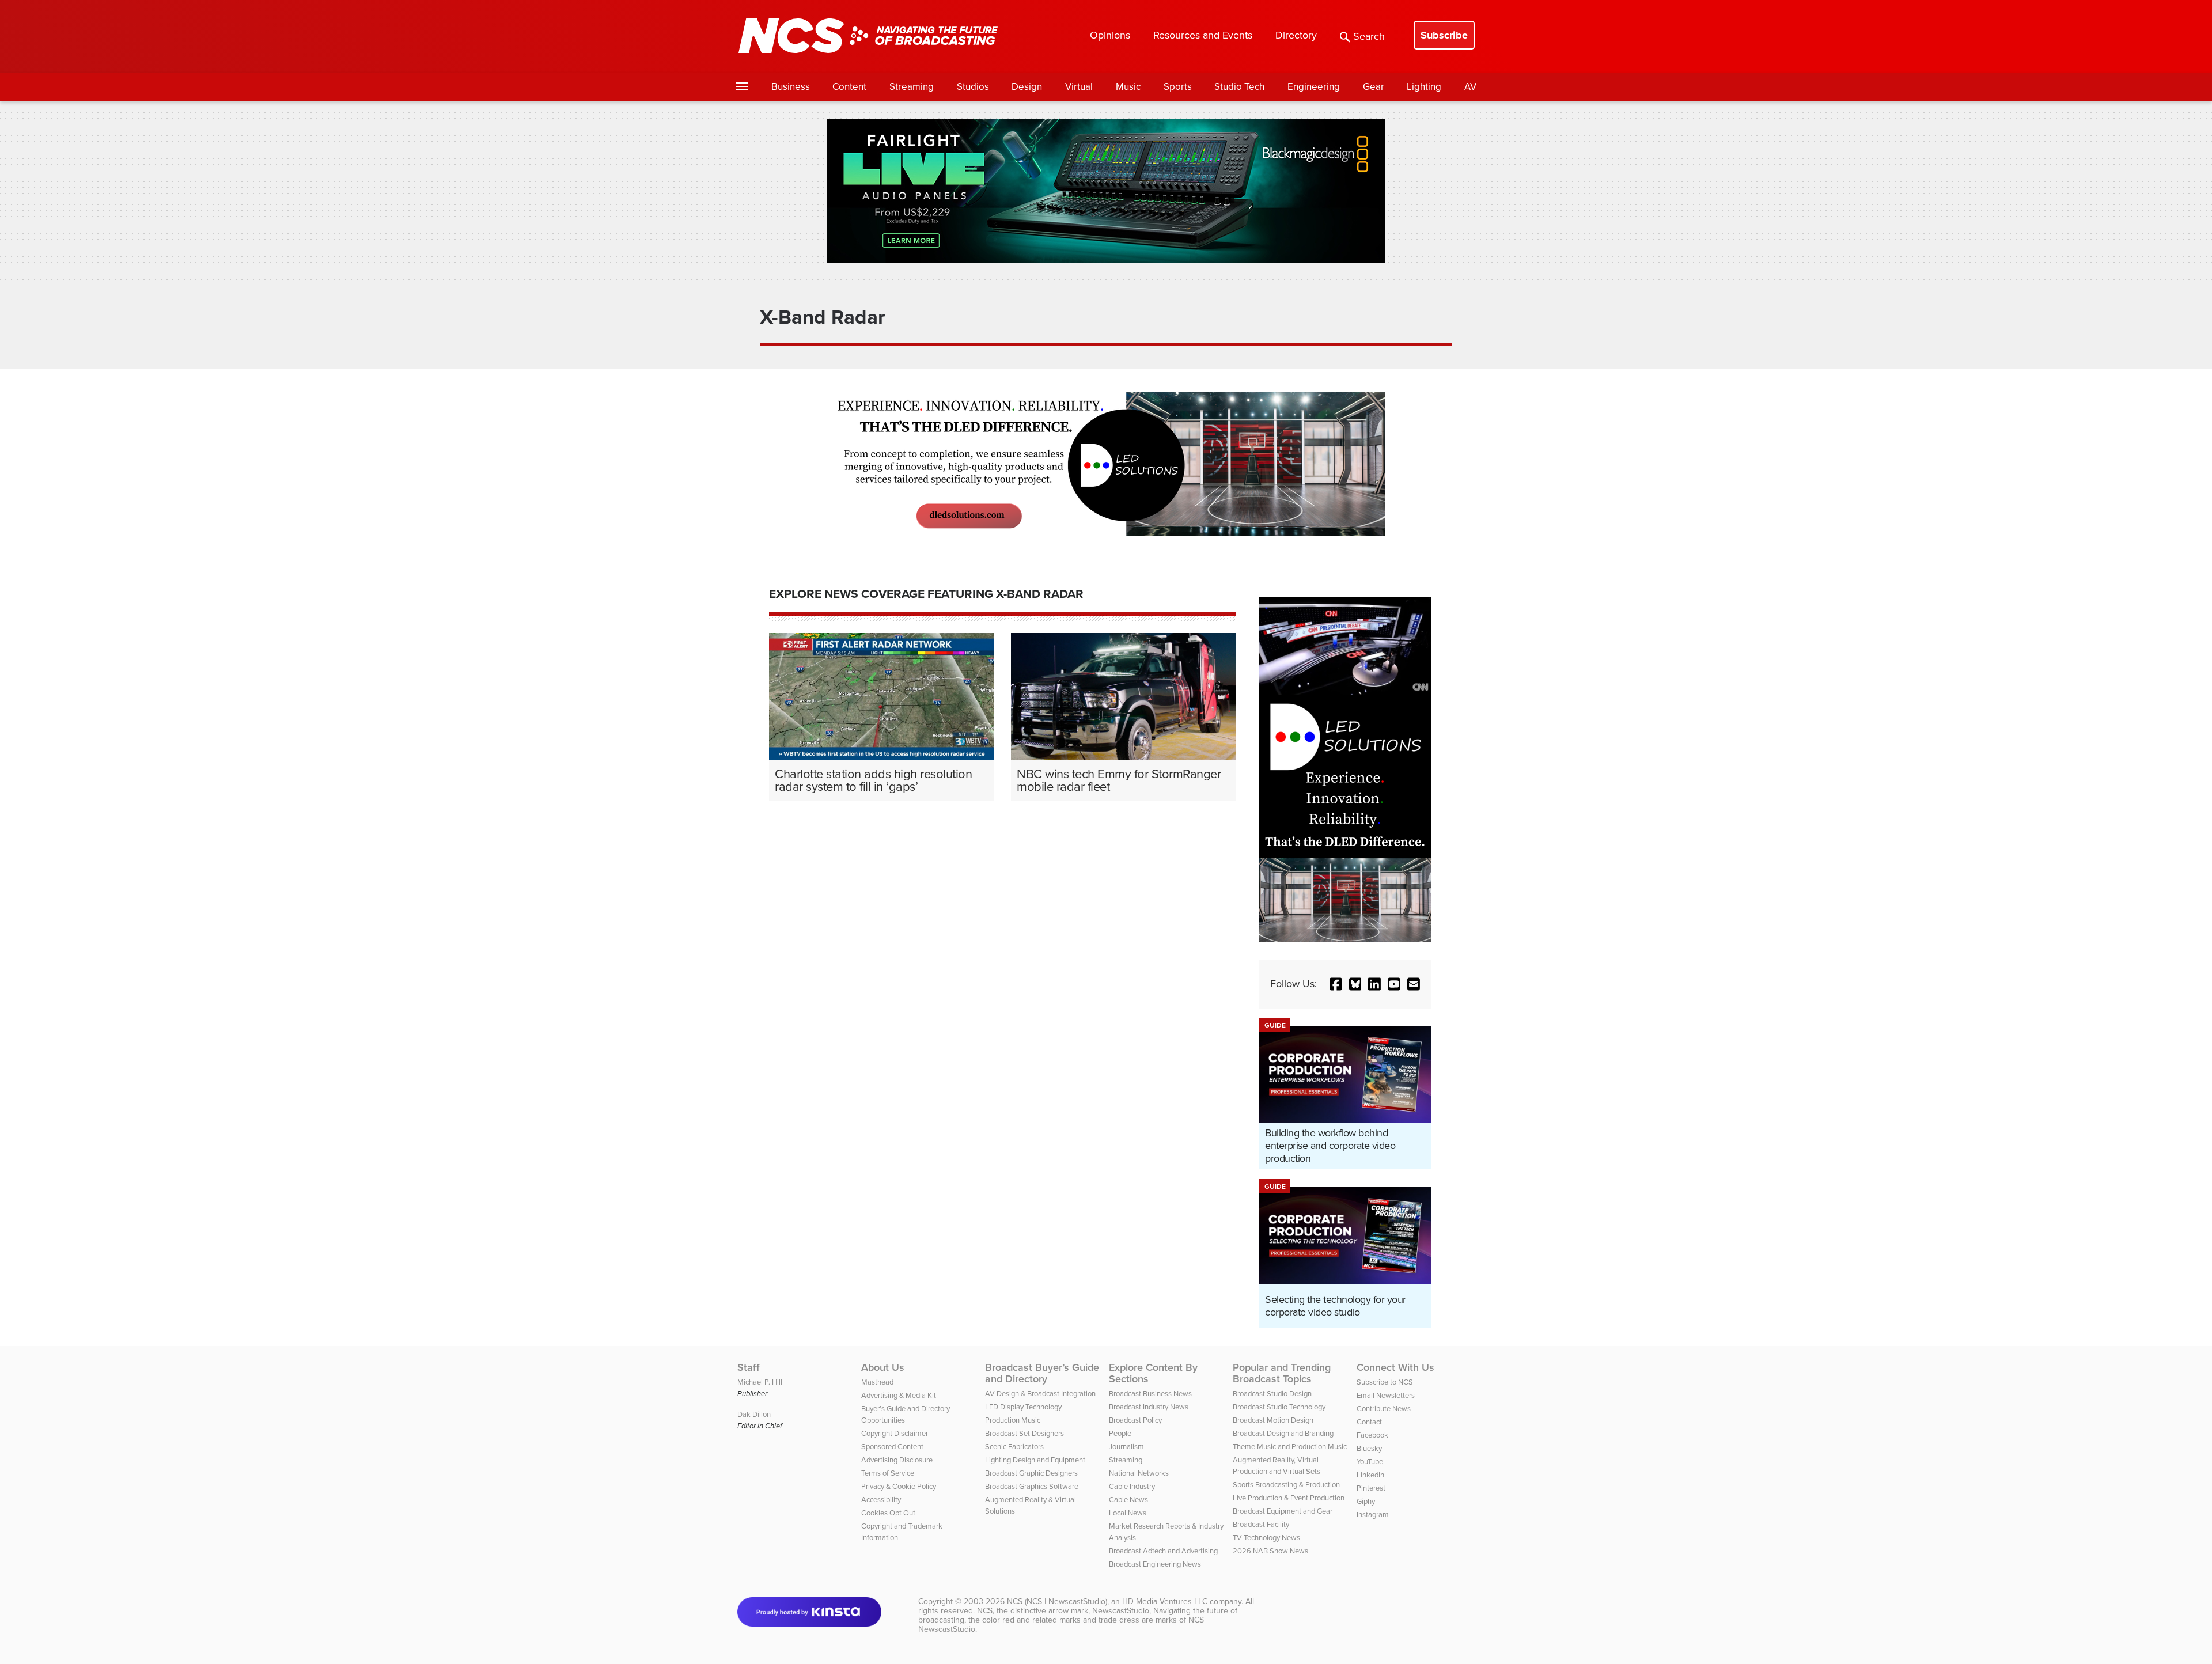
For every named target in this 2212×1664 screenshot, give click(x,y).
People (1120, 1433)
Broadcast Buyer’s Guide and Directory (1042, 1373)
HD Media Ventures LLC (1165, 1602)
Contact (1369, 1422)
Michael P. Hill (760, 1382)
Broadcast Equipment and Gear (1283, 1511)
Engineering (1314, 87)
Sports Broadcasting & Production (1286, 1485)
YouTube (1370, 1462)
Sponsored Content (892, 1447)
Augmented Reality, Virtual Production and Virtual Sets (1277, 1466)
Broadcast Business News (1150, 1394)
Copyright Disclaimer (895, 1433)
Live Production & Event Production (1289, 1498)
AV (1470, 87)
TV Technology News (1266, 1538)
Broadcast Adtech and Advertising (1163, 1551)
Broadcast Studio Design (1272, 1394)
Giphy (1366, 1501)
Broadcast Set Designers (1024, 1433)
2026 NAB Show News (1270, 1551)
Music (1128, 87)
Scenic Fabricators (1014, 1447)
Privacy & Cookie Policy (899, 1486)
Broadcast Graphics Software (1032, 1486)
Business (791, 87)
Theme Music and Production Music (1290, 1447)
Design (1027, 87)
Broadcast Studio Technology (1279, 1407)
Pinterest (1371, 1488)
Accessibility (881, 1500)
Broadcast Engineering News (1155, 1564)
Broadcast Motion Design (1273, 1420)
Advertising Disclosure (897, 1460)
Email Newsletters (1386, 1395)
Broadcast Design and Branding (1283, 1433)
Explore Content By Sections (1153, 1373)
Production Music (1013, 1420)
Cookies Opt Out (888, 1513)
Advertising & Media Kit (899, 1395)
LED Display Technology (1023, 1407)
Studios (973, 87)
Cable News (1128, 1500)
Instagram (1373, 1515)
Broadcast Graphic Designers (1031, 1473)
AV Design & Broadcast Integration (1040, 1394)
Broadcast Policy (1135, 1420)
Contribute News (1384, 1409)
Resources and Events (1203, 35)
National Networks (1139, 1473)
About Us (883, 1367)
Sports (1178, 87)
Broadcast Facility (1261, 1524)
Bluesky (1369, 1448)
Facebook (1372, 1435)
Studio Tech (1239, 87)
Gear (1374, 87)
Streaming (912, 87)
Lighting (1424, 87)
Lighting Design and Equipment (1035, 1460)
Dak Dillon (754, 1414)
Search (1369, 36)
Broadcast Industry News (1149, 1407)
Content (849, 87)
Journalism (1126, 1447)
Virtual (1079, 87)
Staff (749, 1367)
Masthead (877, 1382)
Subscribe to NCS (1385, 1382)
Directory (1296, 35)
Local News (1128, 1513)
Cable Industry (1132, 1486)
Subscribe (1444, 35)
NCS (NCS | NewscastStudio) (1057, 1602)
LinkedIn (1370, 1475)
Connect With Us (1395, 1367)
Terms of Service (888, 1473)
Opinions (1110, 35)
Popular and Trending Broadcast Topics (1282, 1373)
